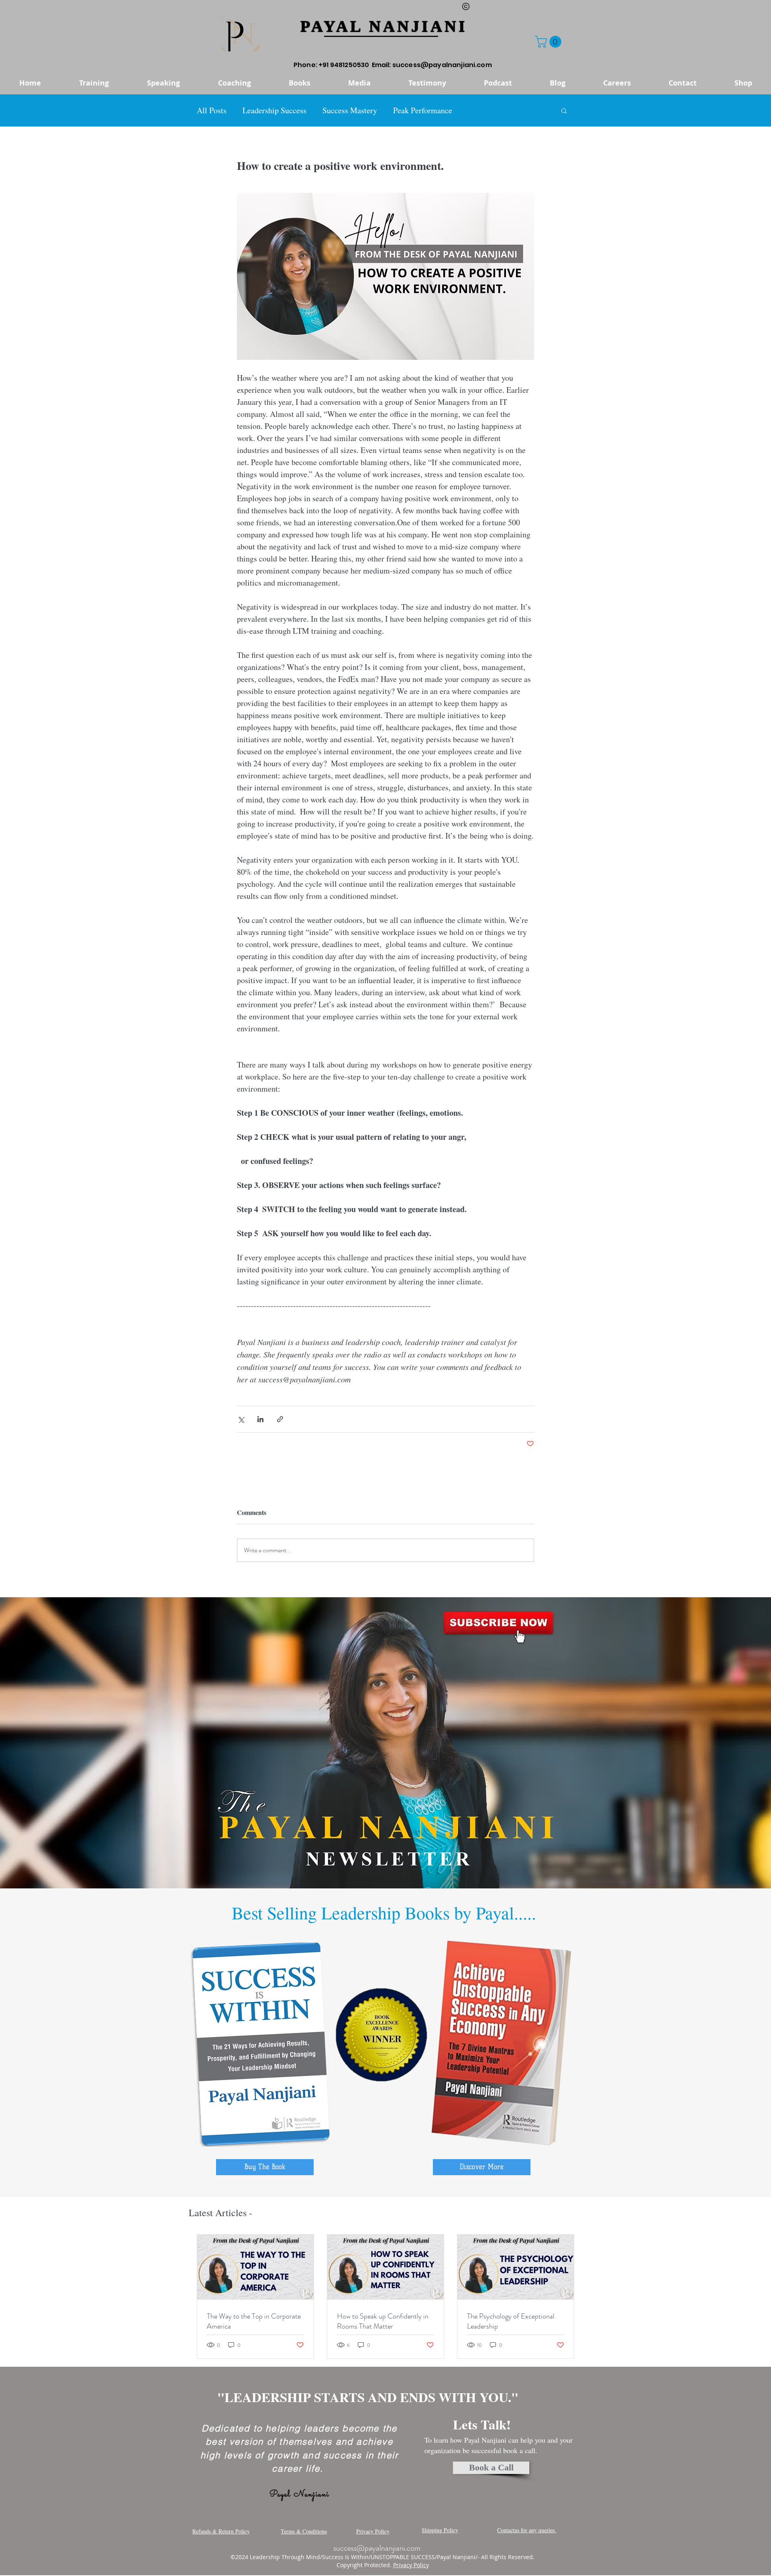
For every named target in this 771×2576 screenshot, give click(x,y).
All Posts (212, 110)
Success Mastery (350, 110)
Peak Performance (423, 110)
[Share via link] (280, 1419)
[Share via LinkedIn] (260, 1419)
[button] (550, 42)
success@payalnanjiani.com (442, 65)
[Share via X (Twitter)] (241, 1419)
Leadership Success (274, 110)
